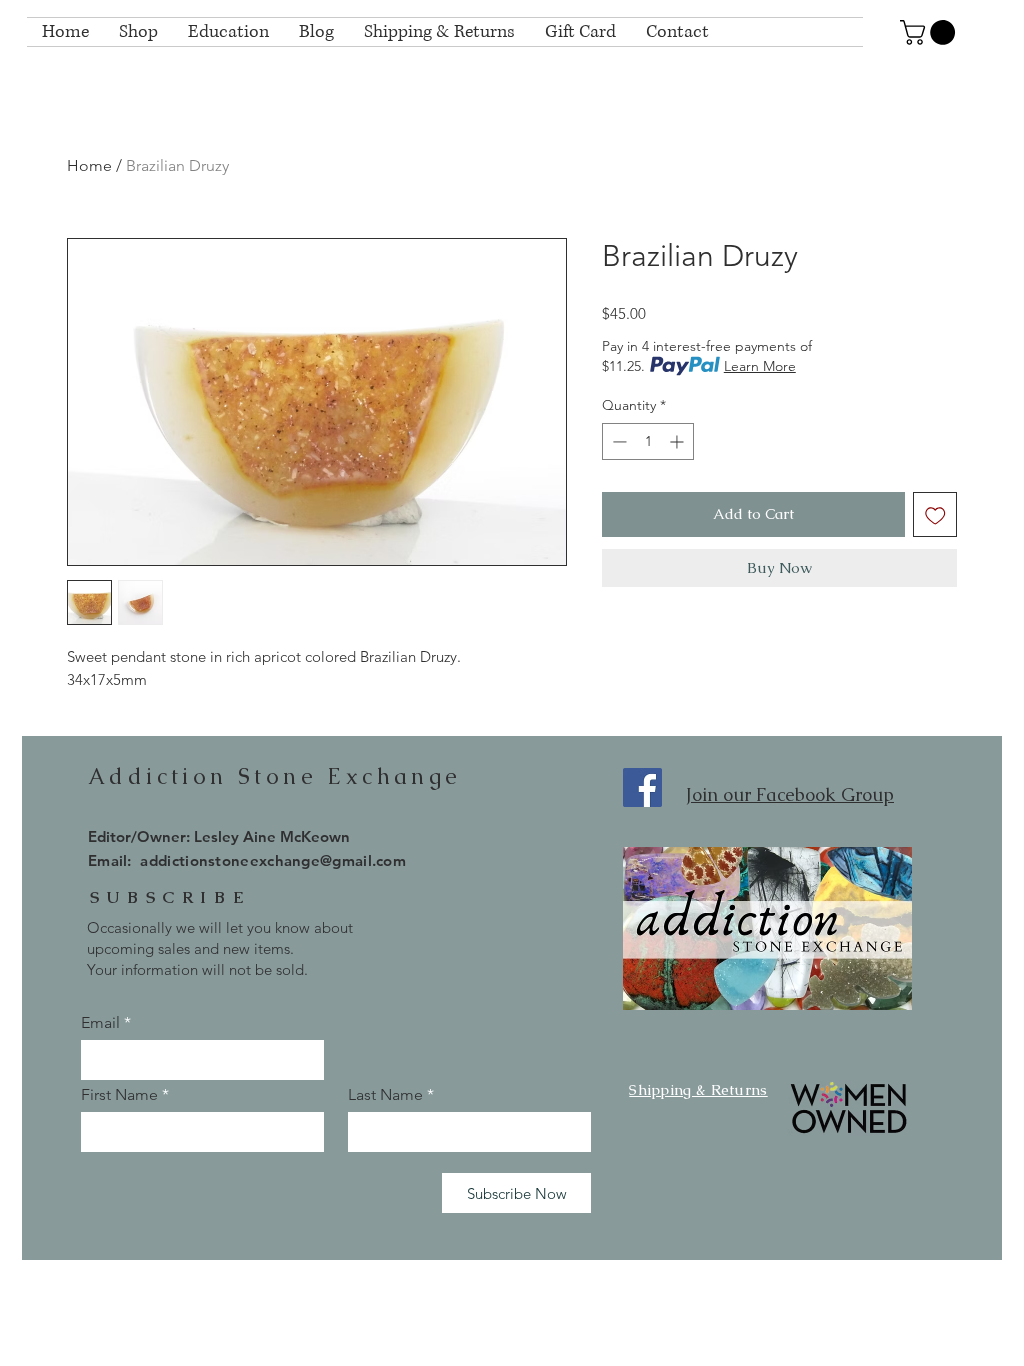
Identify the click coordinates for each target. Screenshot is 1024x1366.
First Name (119, 1095)
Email (100, 1023)
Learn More (760, 366)
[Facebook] (642, 787)
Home (89, 165)
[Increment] (678, 441)
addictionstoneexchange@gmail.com (273, 860)
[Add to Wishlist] (935, 514)
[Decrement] (617, 441)
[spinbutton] (648, 441)
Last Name (385, 1095)
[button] (930, 32)
